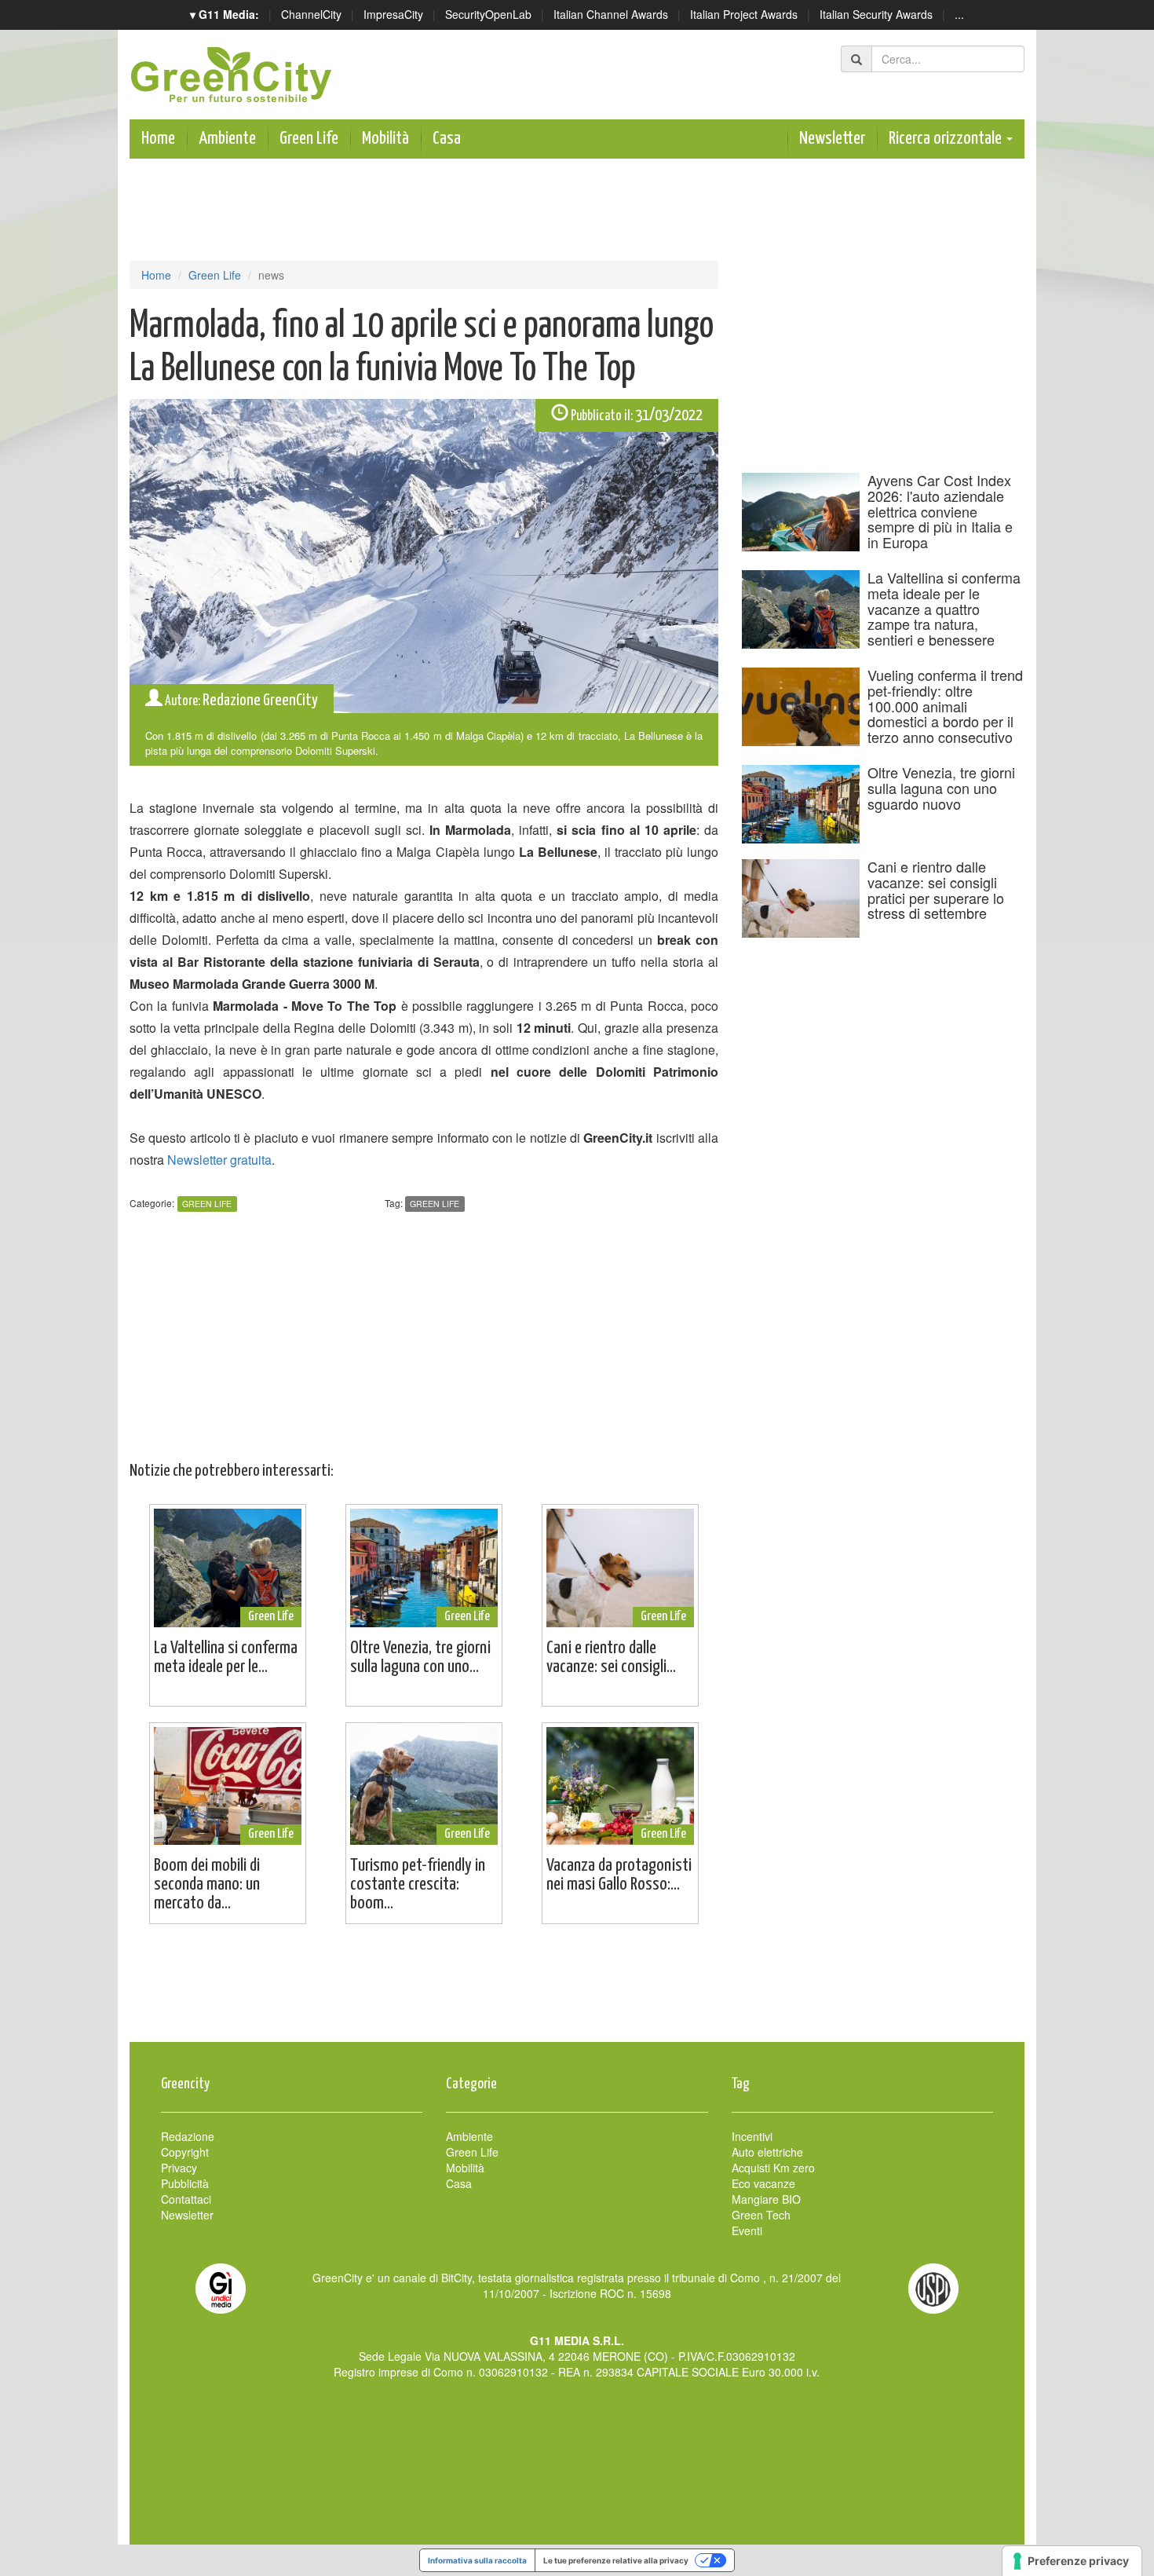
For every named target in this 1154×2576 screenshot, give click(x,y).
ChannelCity (311, 14)
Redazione (188, 2136)
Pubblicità (185, 2183)
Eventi (747, 2230)
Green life (435, 1204)
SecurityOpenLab (488, 14)
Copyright (185, 2152)
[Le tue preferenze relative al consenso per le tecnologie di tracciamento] (1072, 2561)
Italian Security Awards (876, 14)
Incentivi (752, 2136)
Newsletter (832, 139)
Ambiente (227, 139)
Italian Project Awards (744, 14)
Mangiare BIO (766, 2199)
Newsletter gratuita (219, 1160)
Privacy (179, 2168)
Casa (447, 139)
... (959, 14)
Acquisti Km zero (773, 2168)
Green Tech (761, 2215)
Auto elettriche (767, 2152)
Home (158, 139)
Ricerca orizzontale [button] (947, 139)
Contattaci (186, 2199)
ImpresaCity (393, 14)
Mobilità (385, 139)
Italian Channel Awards (611, 14)
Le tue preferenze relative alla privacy (616, 2560)
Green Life (309, 139)
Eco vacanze (763, 2183)
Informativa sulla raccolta (477, 2560)
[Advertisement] (577, 1991)
